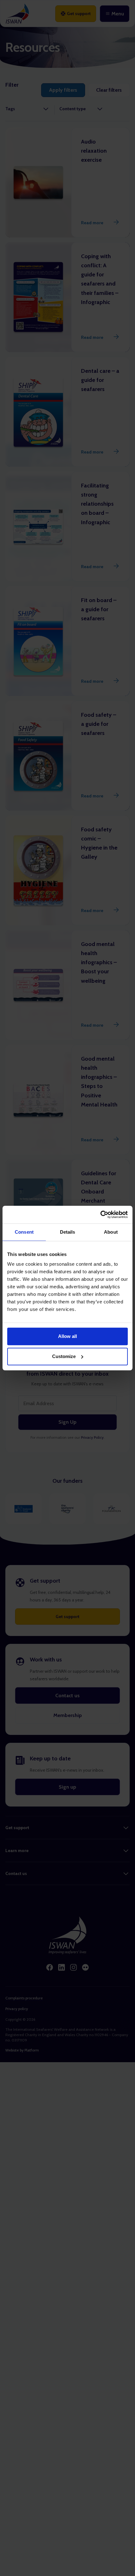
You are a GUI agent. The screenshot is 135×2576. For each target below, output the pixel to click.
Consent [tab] (24, 1232)
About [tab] (111, 1232)
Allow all (67, 1336)
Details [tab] (68, 1232)
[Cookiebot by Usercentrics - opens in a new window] (100, 1215)
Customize (64, 1356)
